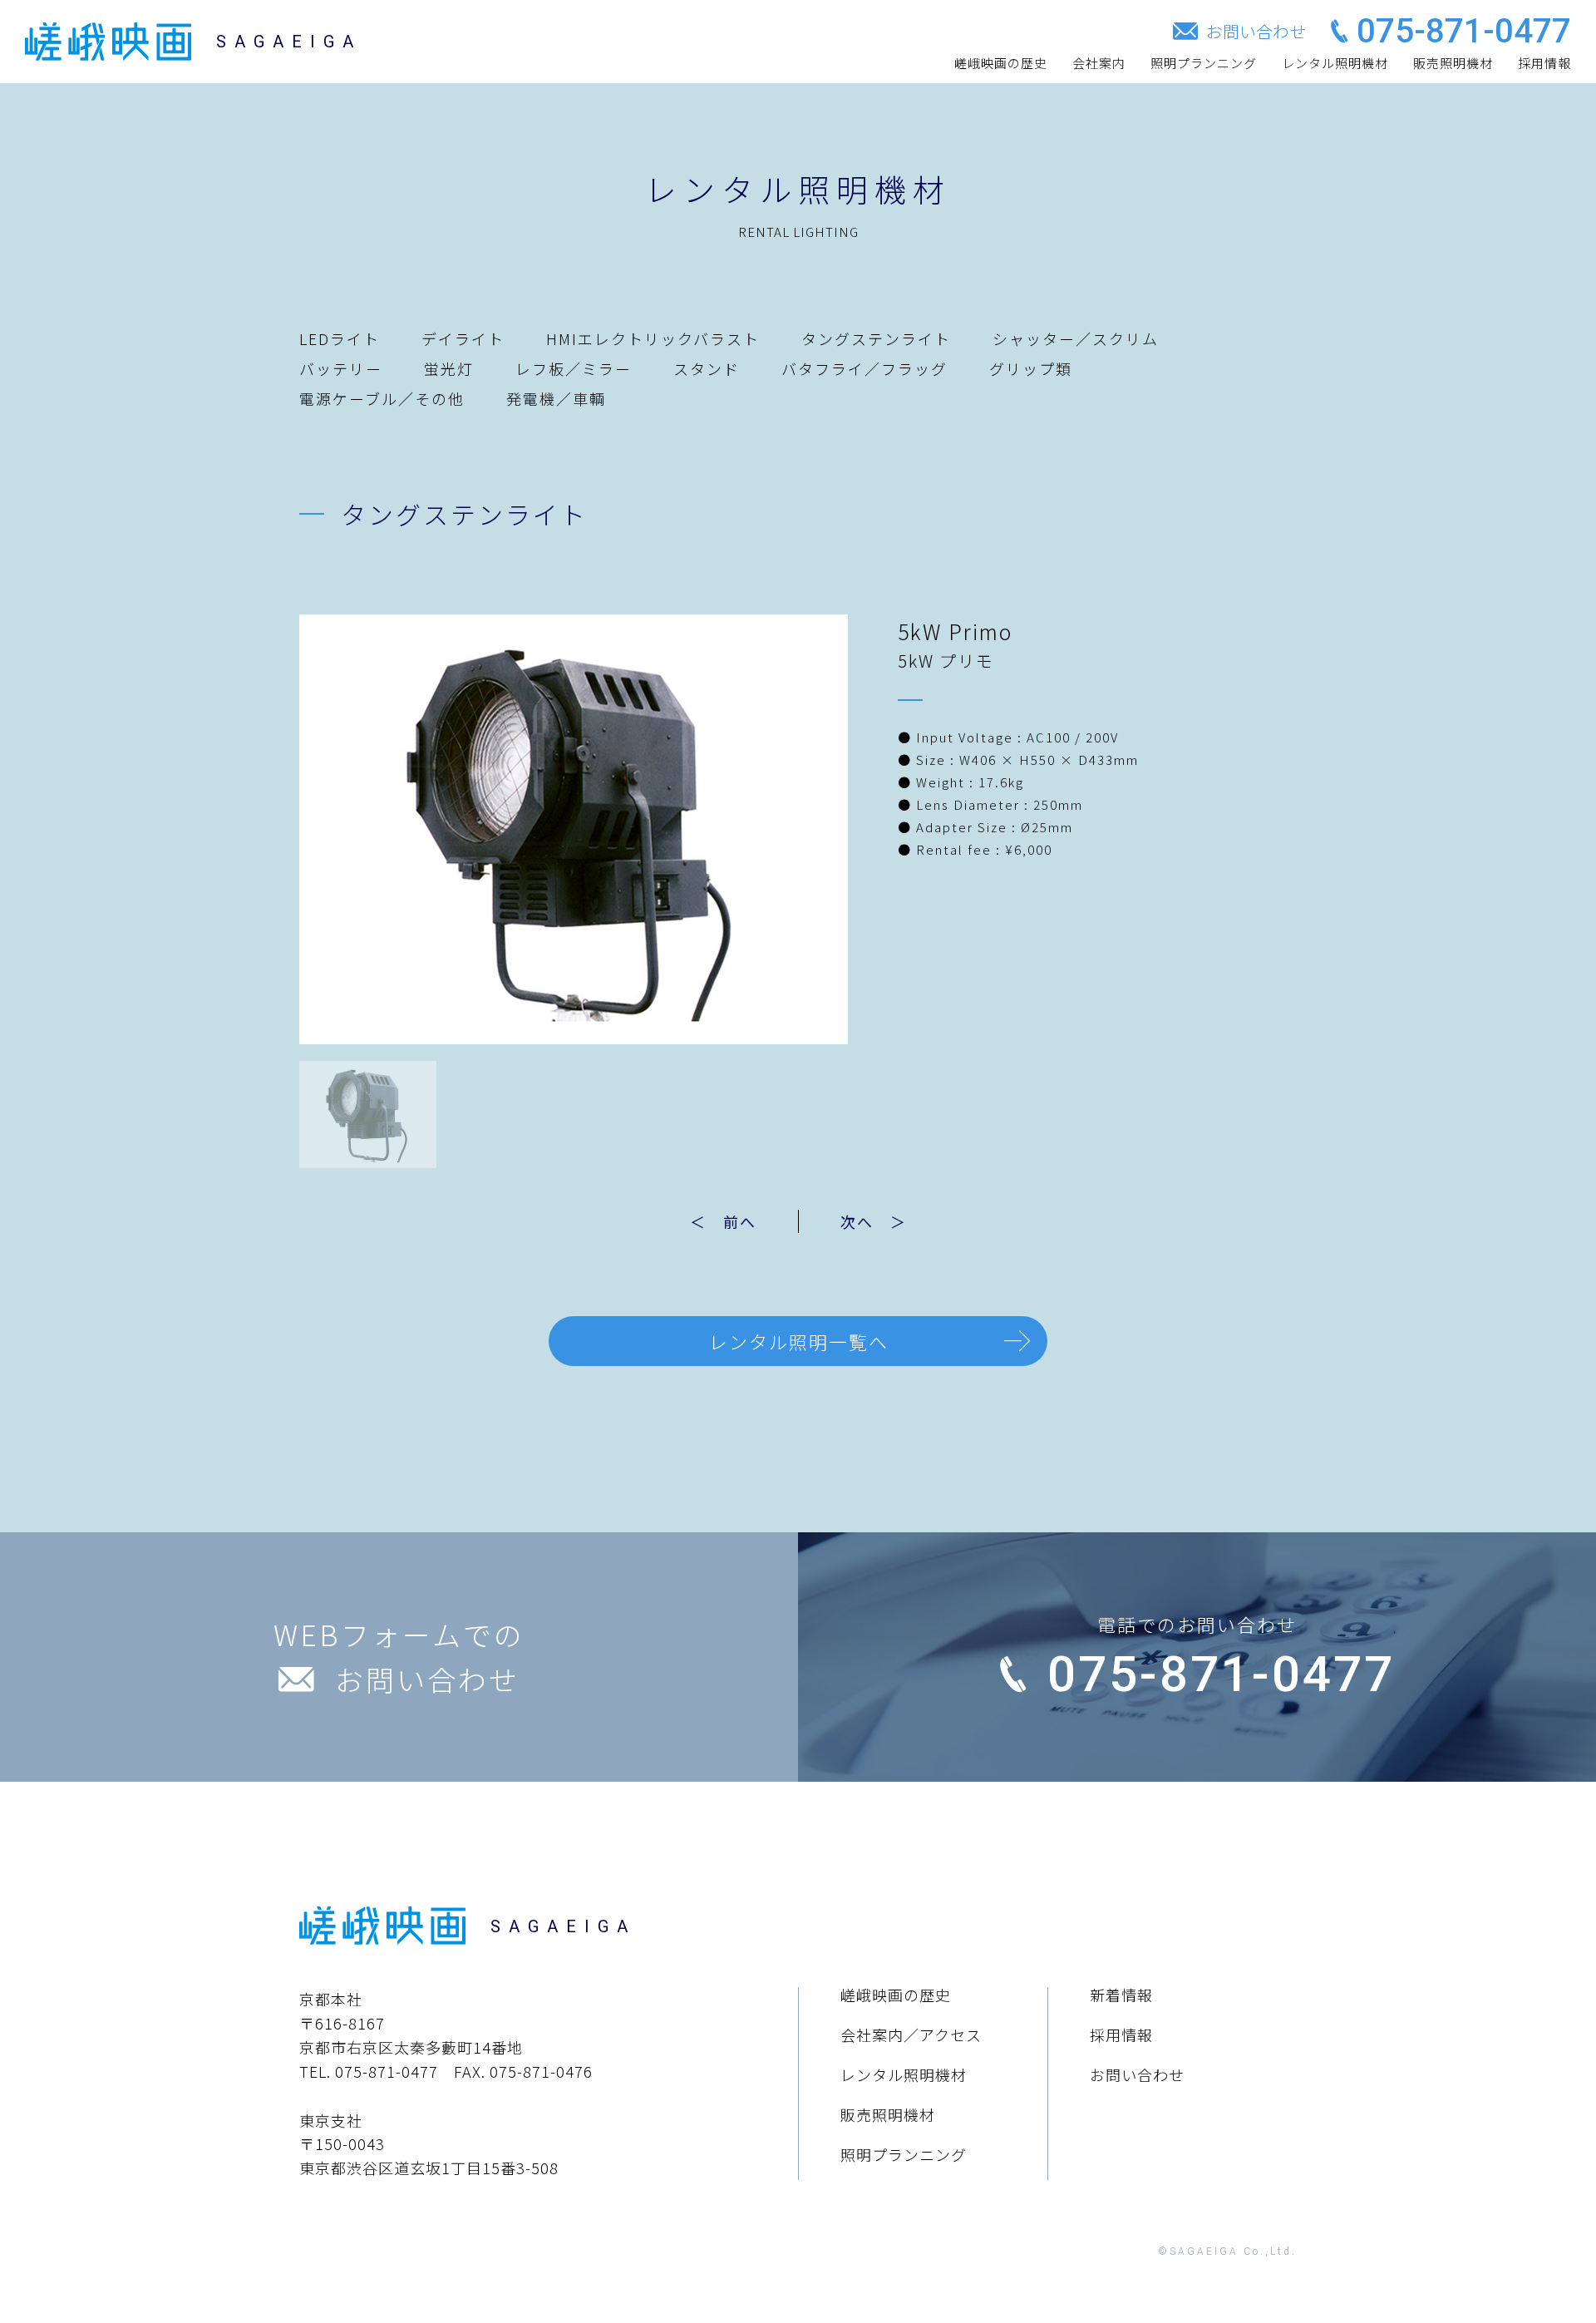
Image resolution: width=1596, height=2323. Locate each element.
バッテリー (341, 368)
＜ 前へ (723, 1221)
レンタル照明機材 (1335, 63)
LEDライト (340, 338)
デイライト (463, 338)
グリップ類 (1031, 368)
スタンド (707, 368)
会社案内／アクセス (911, 2034)
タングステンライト (876, 338)
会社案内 (1099, 63)
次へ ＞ (874, 1221)
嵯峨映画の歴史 (1001, 63)
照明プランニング (1204, 63)
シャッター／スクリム (1076, 338)
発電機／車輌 (556, 398)
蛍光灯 (449, 368)
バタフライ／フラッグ (864, 368)
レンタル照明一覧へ (799, 1341)
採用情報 (1544, 63)
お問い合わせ (1137, 2074)
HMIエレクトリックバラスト (653, 338)
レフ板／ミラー (574, 368)
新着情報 (1121, 1995)
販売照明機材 (1453, 63)
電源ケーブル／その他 (382, 398)
